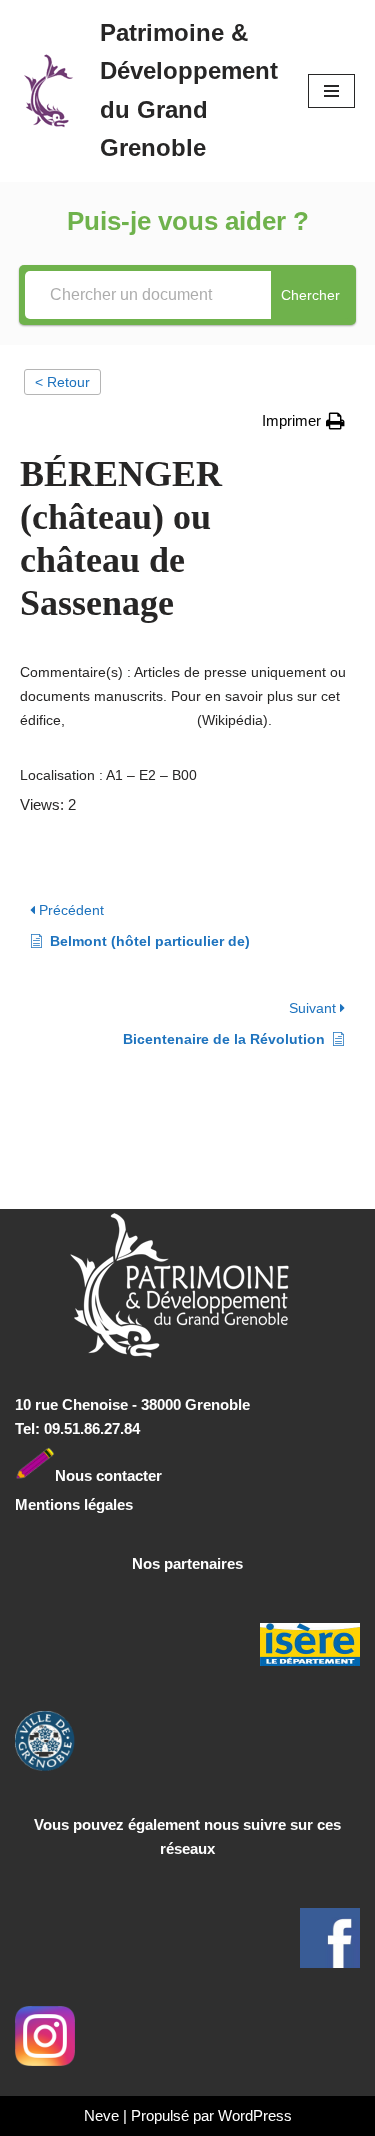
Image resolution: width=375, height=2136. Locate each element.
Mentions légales (74, 1504)
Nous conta (95, 1474)
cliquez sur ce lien (131, 720)
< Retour (62, 382)
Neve (101, 2115)
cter (148, 1474)
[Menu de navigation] (331, 91)
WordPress (255, 2115)
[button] (303, 421)
